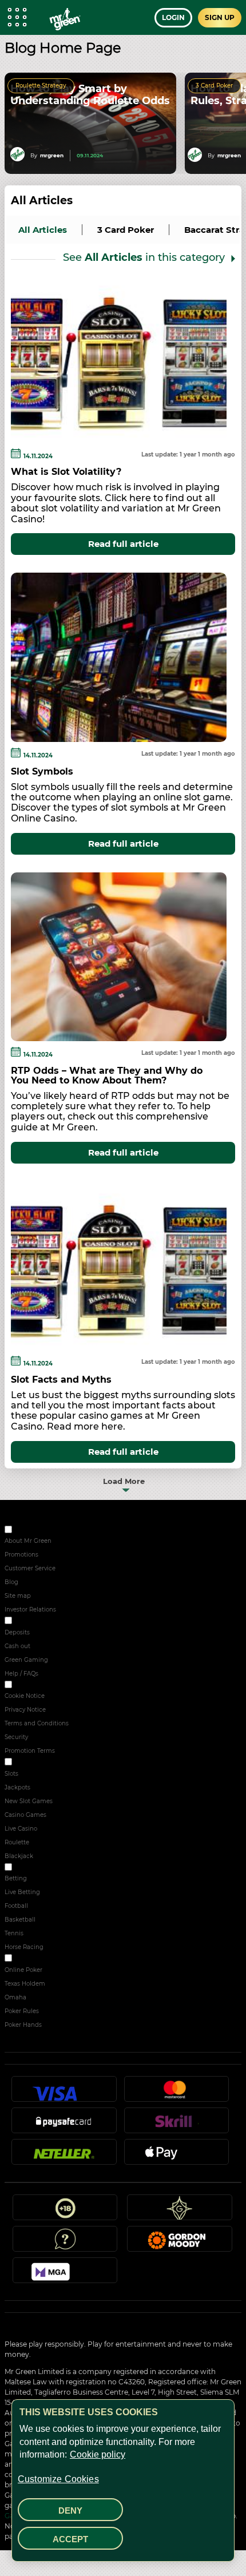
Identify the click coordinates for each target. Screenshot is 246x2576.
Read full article (123, 544)
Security (16, 1737)
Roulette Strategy (41, 86)
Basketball (20, 1920)
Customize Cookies (58, 2479)
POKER (24, 1960)
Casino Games (25, 1815)
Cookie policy (98, 2454)
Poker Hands (23, 2025)
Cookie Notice (25, 1696)
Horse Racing (24, 1947)
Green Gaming (26, 1660)
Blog (11, 1582)
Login (173, 17)
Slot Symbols (42, 771)
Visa (64, 2094)
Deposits (17, 1632)
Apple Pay (176, 2157)
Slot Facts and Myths (61, 1380)
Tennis (14, 1933)
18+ (65, 2212)
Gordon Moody (180, 2244)
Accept (70, 2539)
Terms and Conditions (37, 1723)
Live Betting (22, 1892)
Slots (11, 1774)
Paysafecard (64, 2125)
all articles (43, 230)
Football (16, 1906)
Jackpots (17, 1787)
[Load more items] (123, 1480)
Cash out (17, 1646)
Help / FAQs (21, 1674)
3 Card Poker (214, 86)
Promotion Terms (30, 1751)
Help (65, 2244)
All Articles (42, 201)
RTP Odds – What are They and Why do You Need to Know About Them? (107, 1075)
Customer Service (30, 1568)
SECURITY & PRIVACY (44, 1686)
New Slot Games (29, 1801)
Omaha (15, 1997)
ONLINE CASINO (37, 1763)
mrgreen (52, 155)
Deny (70, 2510)
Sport (21, 1869)
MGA (65, 2275)
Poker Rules (22, 2011)
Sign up (220, 17)
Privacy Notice (25, 1710)
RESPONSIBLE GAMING (48, 1622)
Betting (16, 1878)
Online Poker (23, 1970)
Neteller (64, 2157)
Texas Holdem (25, 1984)
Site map (18, 1596)
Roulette (17, 1842)
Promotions (21, 1555)
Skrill (176, 2125)
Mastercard (176, 2094)
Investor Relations (30, 1609)
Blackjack (19, 1856)
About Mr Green (28, 1541)
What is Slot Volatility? (66, 472)
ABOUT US (29, 1531)
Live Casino (21, 1829)
